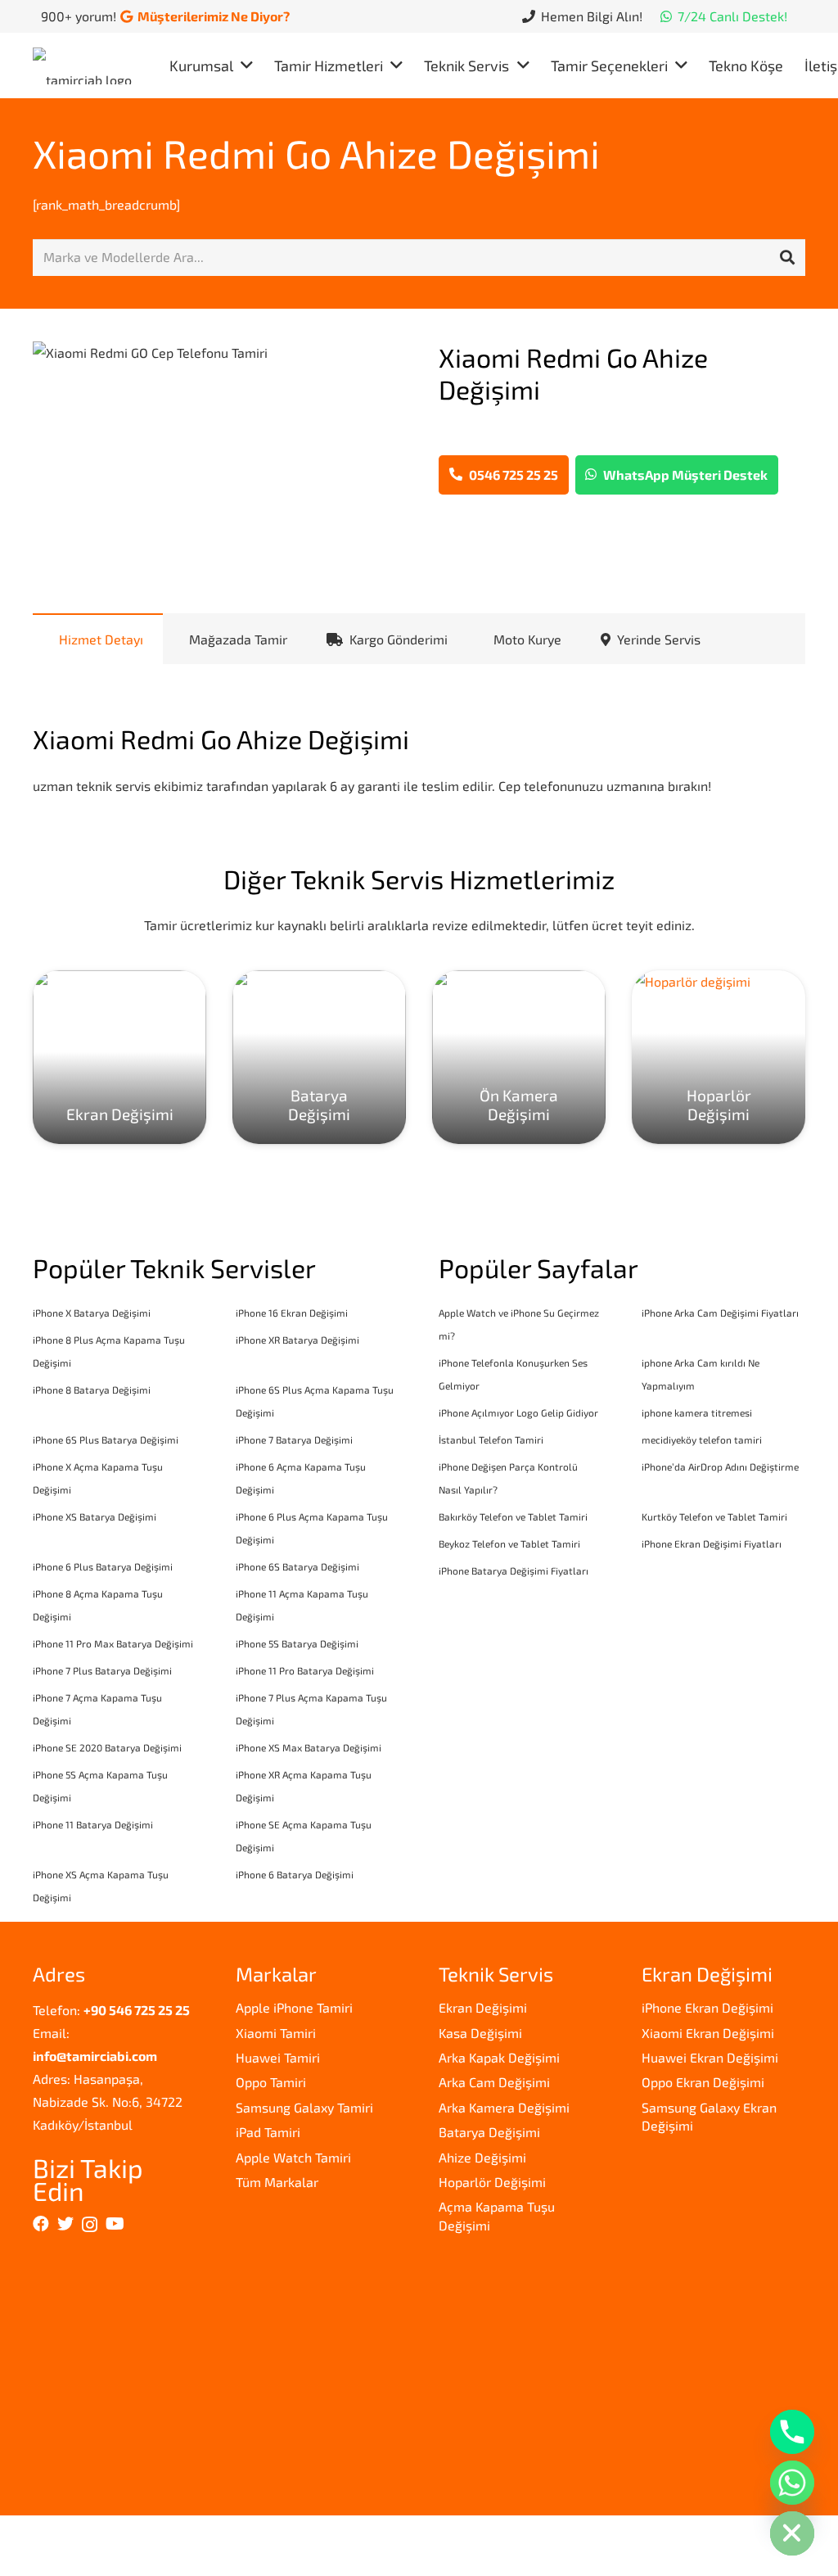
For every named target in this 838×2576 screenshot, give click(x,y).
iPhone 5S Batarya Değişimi (297, 1643)
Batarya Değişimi (489, 2132)
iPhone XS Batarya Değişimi (95, 1516)
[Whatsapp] (792, 2483)
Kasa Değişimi (480, 2033)
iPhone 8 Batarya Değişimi (92, 1390)
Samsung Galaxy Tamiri (304, 2107)
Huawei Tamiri (278, 2057)
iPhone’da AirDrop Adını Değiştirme (720, 1467)
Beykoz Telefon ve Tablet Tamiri (509, 1543)
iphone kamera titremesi (697, 1412)
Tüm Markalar (277, 2182)
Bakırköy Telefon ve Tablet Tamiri (513, 1516)
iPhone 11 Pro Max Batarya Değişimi (113, 1643)
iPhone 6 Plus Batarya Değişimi (103, 1566)
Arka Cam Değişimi (494, 2082)
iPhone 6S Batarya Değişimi (297, 1566)
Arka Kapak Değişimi (499, 2057)
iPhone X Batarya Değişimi (92, 1313)
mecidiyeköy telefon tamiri (702, 1439)
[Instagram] (90, 2225)
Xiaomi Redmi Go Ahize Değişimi (316, 153)
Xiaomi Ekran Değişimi (708, 2033)
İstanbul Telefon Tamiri (491, 1439)
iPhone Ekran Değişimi (707, 2007)
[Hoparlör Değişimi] (719, 1057)
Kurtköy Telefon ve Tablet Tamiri (714, 1516)
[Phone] (792, 2432)
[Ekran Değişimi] (119, 1057)
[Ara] (787, 258)
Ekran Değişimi (483, 2007)
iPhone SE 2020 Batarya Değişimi (107, 1747)
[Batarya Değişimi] (319, 1057)
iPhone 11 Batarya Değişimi (93, 1824)
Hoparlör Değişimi (492, 2182)
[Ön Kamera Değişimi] (519, 1057)
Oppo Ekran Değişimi (703, 2082)
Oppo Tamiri (271, 2082)
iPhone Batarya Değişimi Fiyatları (514, 1570)
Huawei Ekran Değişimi (710, 2057)
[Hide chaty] (792, 2533)
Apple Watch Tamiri (293, 2157)
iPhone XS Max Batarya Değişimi (309, 1747)
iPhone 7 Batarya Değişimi (294, 1439)
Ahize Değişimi (482, 2157)
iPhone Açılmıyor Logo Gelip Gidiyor (518, 1412)
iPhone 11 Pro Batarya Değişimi (305, 1670)
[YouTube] (115, 2224)
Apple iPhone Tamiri (294, 2007)
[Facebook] (41, 2224)
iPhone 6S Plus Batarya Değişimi (106, 1439)
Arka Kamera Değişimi (504, 2107)
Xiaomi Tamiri (276, 2033)
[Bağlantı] (86, 66)
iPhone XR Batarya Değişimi (297, 1340)
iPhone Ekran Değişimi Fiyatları (712, 1543)
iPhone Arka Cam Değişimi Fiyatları (720, 1313)
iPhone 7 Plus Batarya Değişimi (102, 1670)
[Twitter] (65, 2224)
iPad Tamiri (268, 2132)
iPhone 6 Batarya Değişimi (295, 1874)
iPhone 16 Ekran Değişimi (292, 1313)
